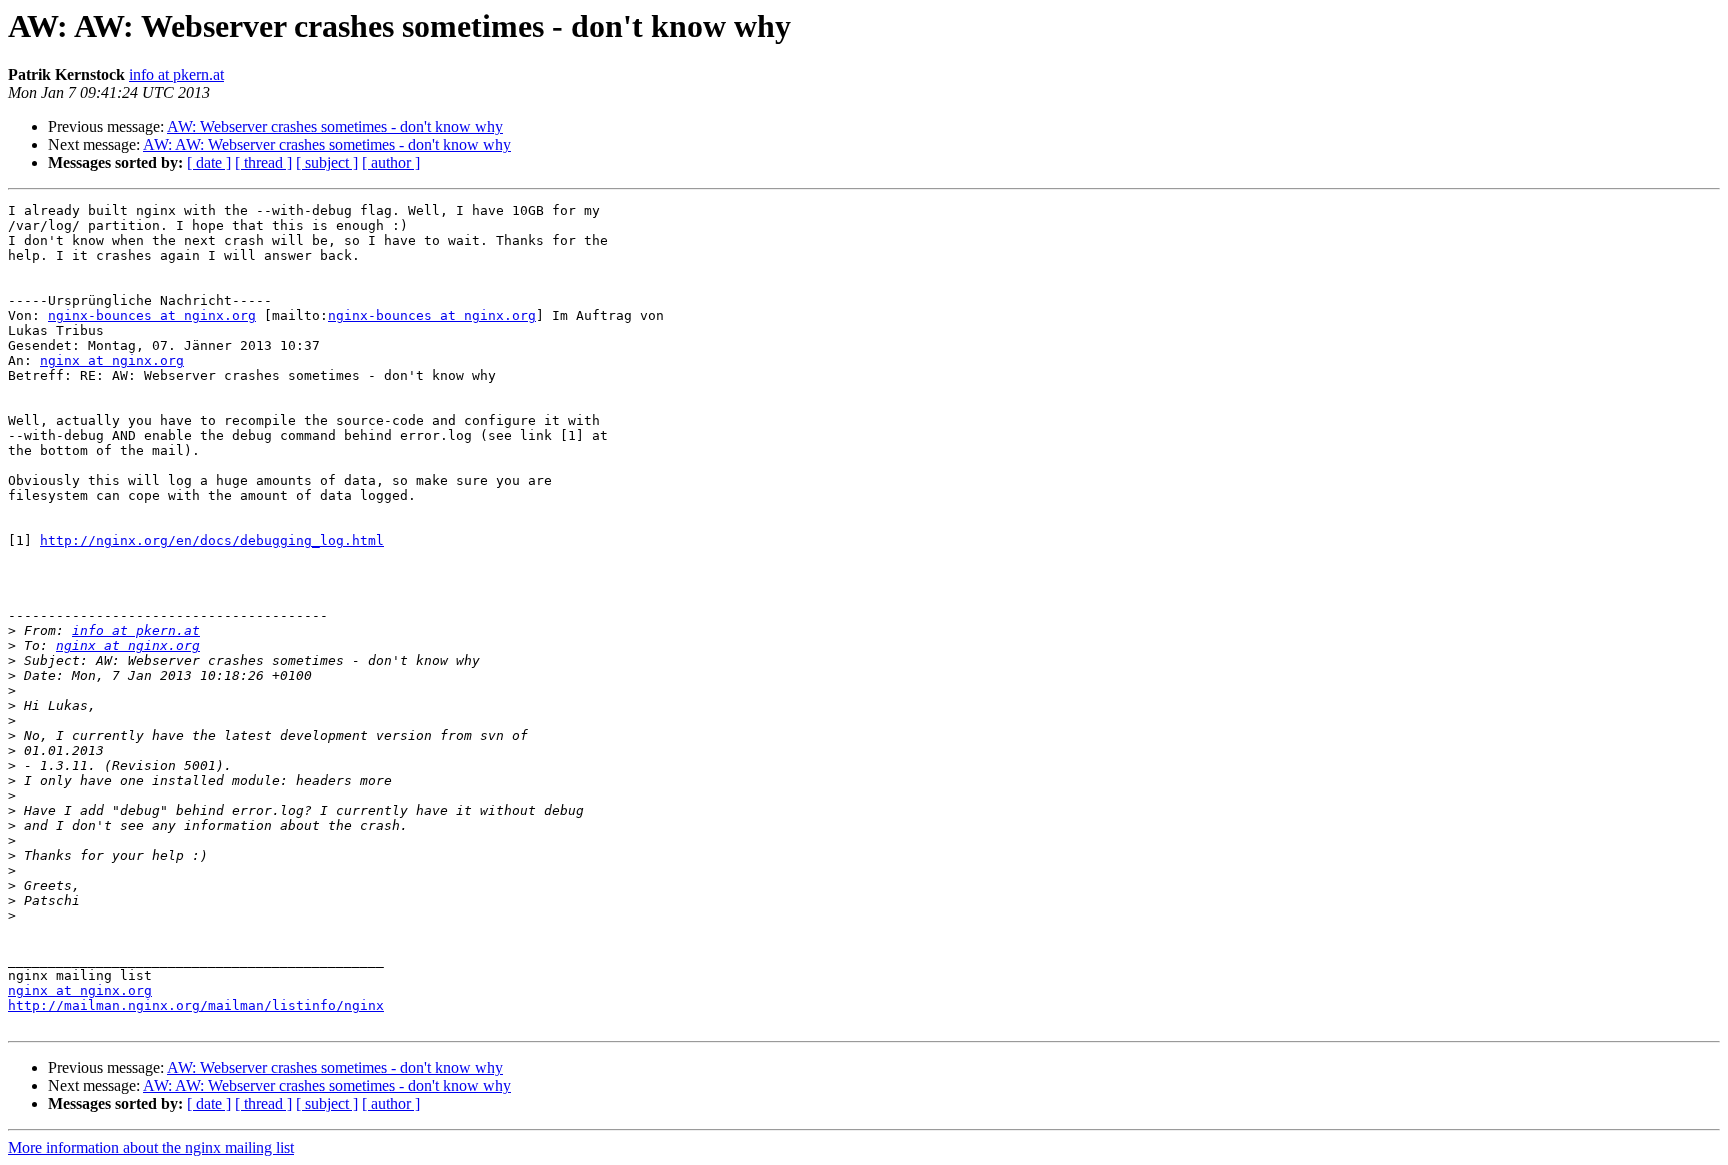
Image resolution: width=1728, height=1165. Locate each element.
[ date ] (209, 162)
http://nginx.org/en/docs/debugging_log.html (212, 540)
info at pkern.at (176, 74)
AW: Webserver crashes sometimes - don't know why (335, 126)
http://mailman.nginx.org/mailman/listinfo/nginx (196, 1005)
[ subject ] (327, 162)
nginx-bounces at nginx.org (152, 315)
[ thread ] (263, 162)
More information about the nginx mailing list (151, 1147)
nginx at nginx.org (112, 360)
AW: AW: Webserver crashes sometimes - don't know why (327, 144)
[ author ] (391, 162)
